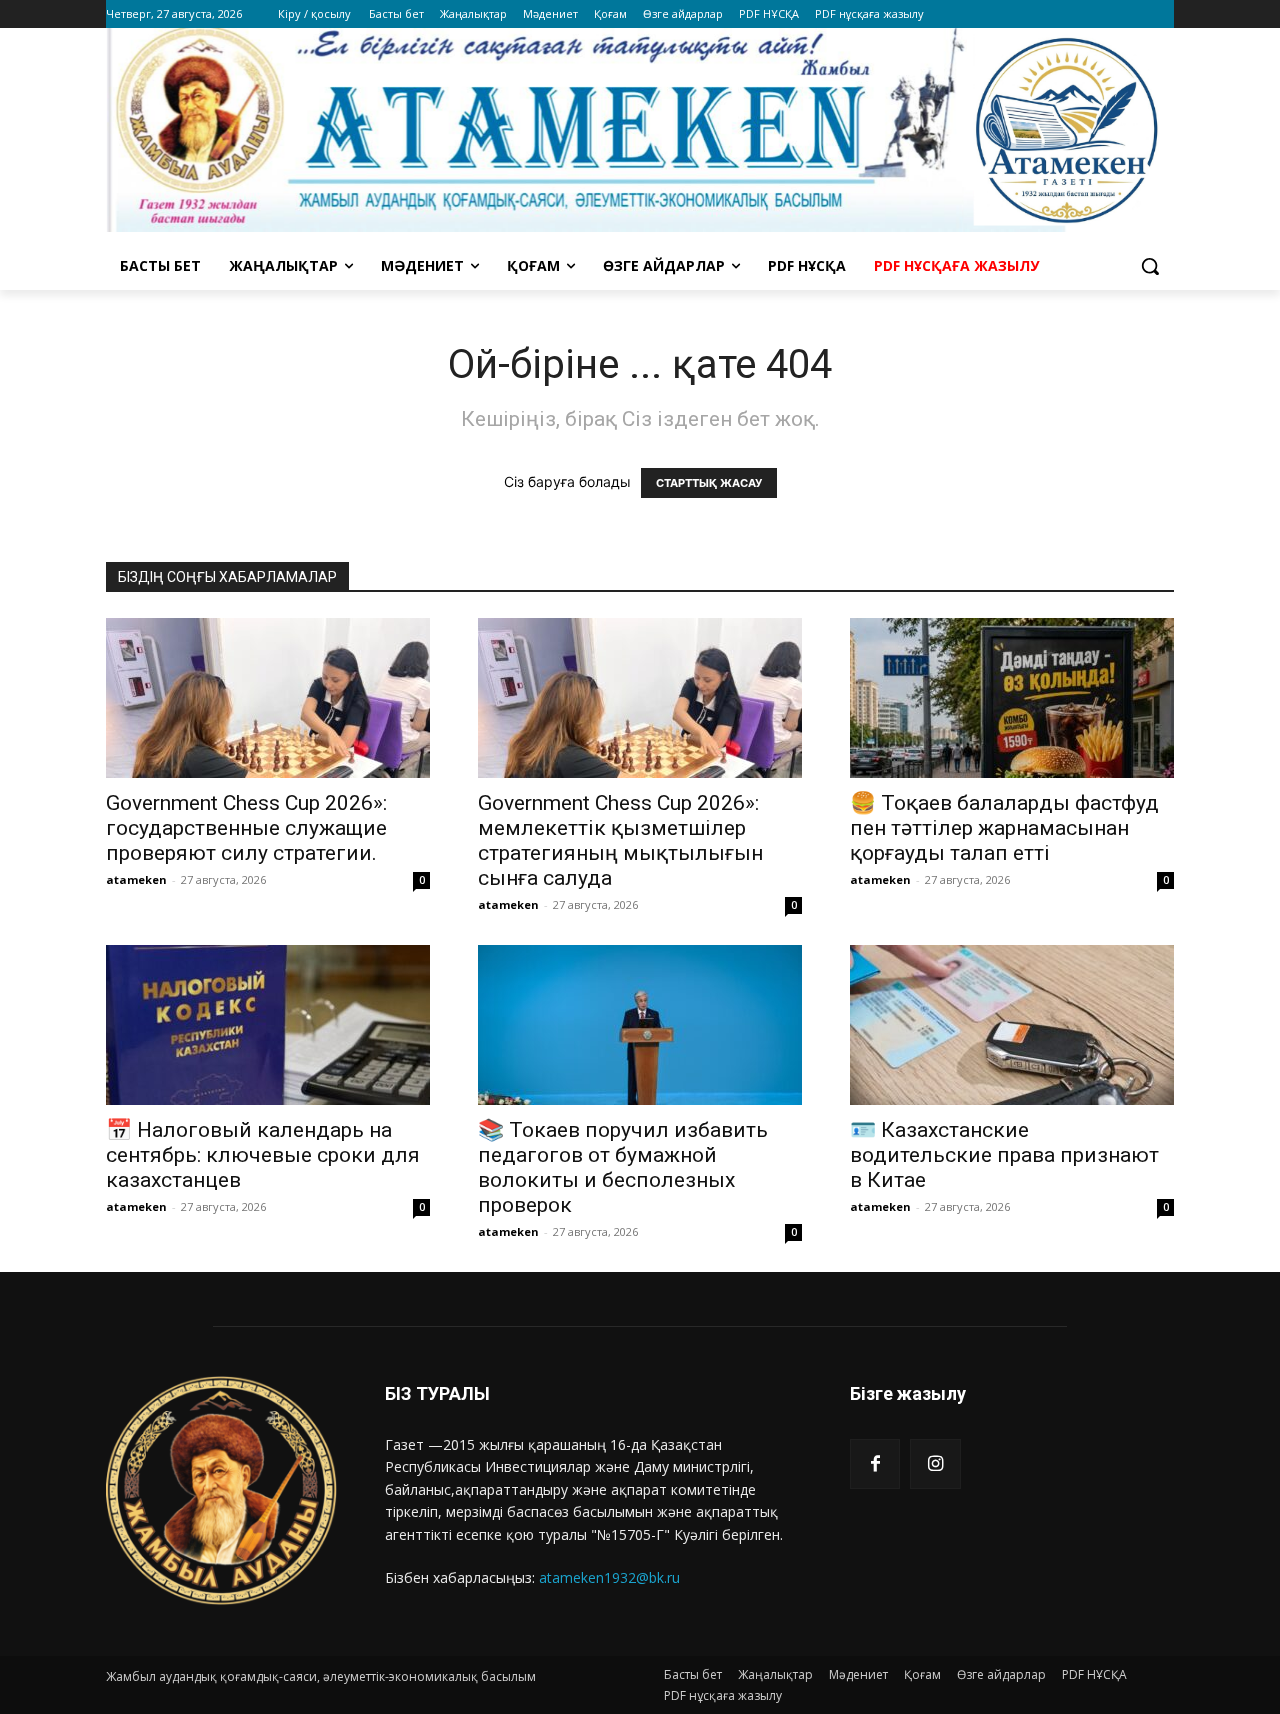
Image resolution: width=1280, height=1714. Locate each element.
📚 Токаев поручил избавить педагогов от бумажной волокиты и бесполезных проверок (623, 1167)
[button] (1150, 266)
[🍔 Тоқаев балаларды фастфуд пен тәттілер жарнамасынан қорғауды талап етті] (1012, 698)
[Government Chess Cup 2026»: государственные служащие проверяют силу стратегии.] (268, 698)
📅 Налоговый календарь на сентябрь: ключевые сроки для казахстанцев (263, 1155)
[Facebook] (875, 1464)
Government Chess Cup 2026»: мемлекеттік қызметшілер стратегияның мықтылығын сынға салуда (620, 840)
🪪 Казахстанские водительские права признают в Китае (1004, 1155)
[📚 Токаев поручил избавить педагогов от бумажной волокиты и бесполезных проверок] (640, 1025)
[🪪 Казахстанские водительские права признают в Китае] (1012, 1025)
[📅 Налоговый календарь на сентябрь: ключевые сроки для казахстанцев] (268, 1025)
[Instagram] (935, 1464)
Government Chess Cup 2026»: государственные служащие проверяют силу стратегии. (246, 828)
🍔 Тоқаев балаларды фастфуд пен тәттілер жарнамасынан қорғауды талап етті (1004, 828)
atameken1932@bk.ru (609, 1577)
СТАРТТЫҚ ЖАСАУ (709, 483)
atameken (136, 879)
